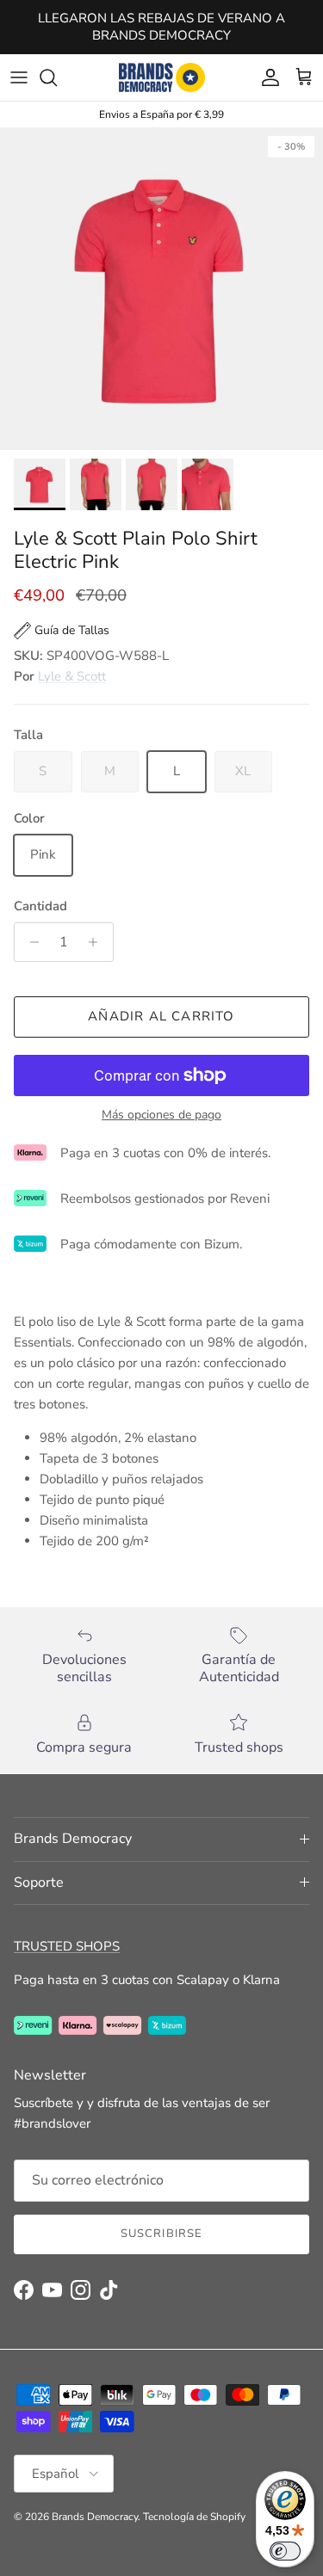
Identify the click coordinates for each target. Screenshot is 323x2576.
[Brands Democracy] (162, 77)
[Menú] (19, 77)
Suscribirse (161, 2234)
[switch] (285, 2551)
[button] (62, 631)
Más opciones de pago (161, 1115)
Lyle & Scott (72, 676)
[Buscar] (57, 77)
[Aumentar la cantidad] (98, 942)
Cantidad (40, 906)
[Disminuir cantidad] (30, 942)
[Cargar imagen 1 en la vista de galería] (161, 289)
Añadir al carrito (161, 1016)
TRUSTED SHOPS (67, 1946)
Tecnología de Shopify (194, 2517)
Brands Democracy (95, 2517)
